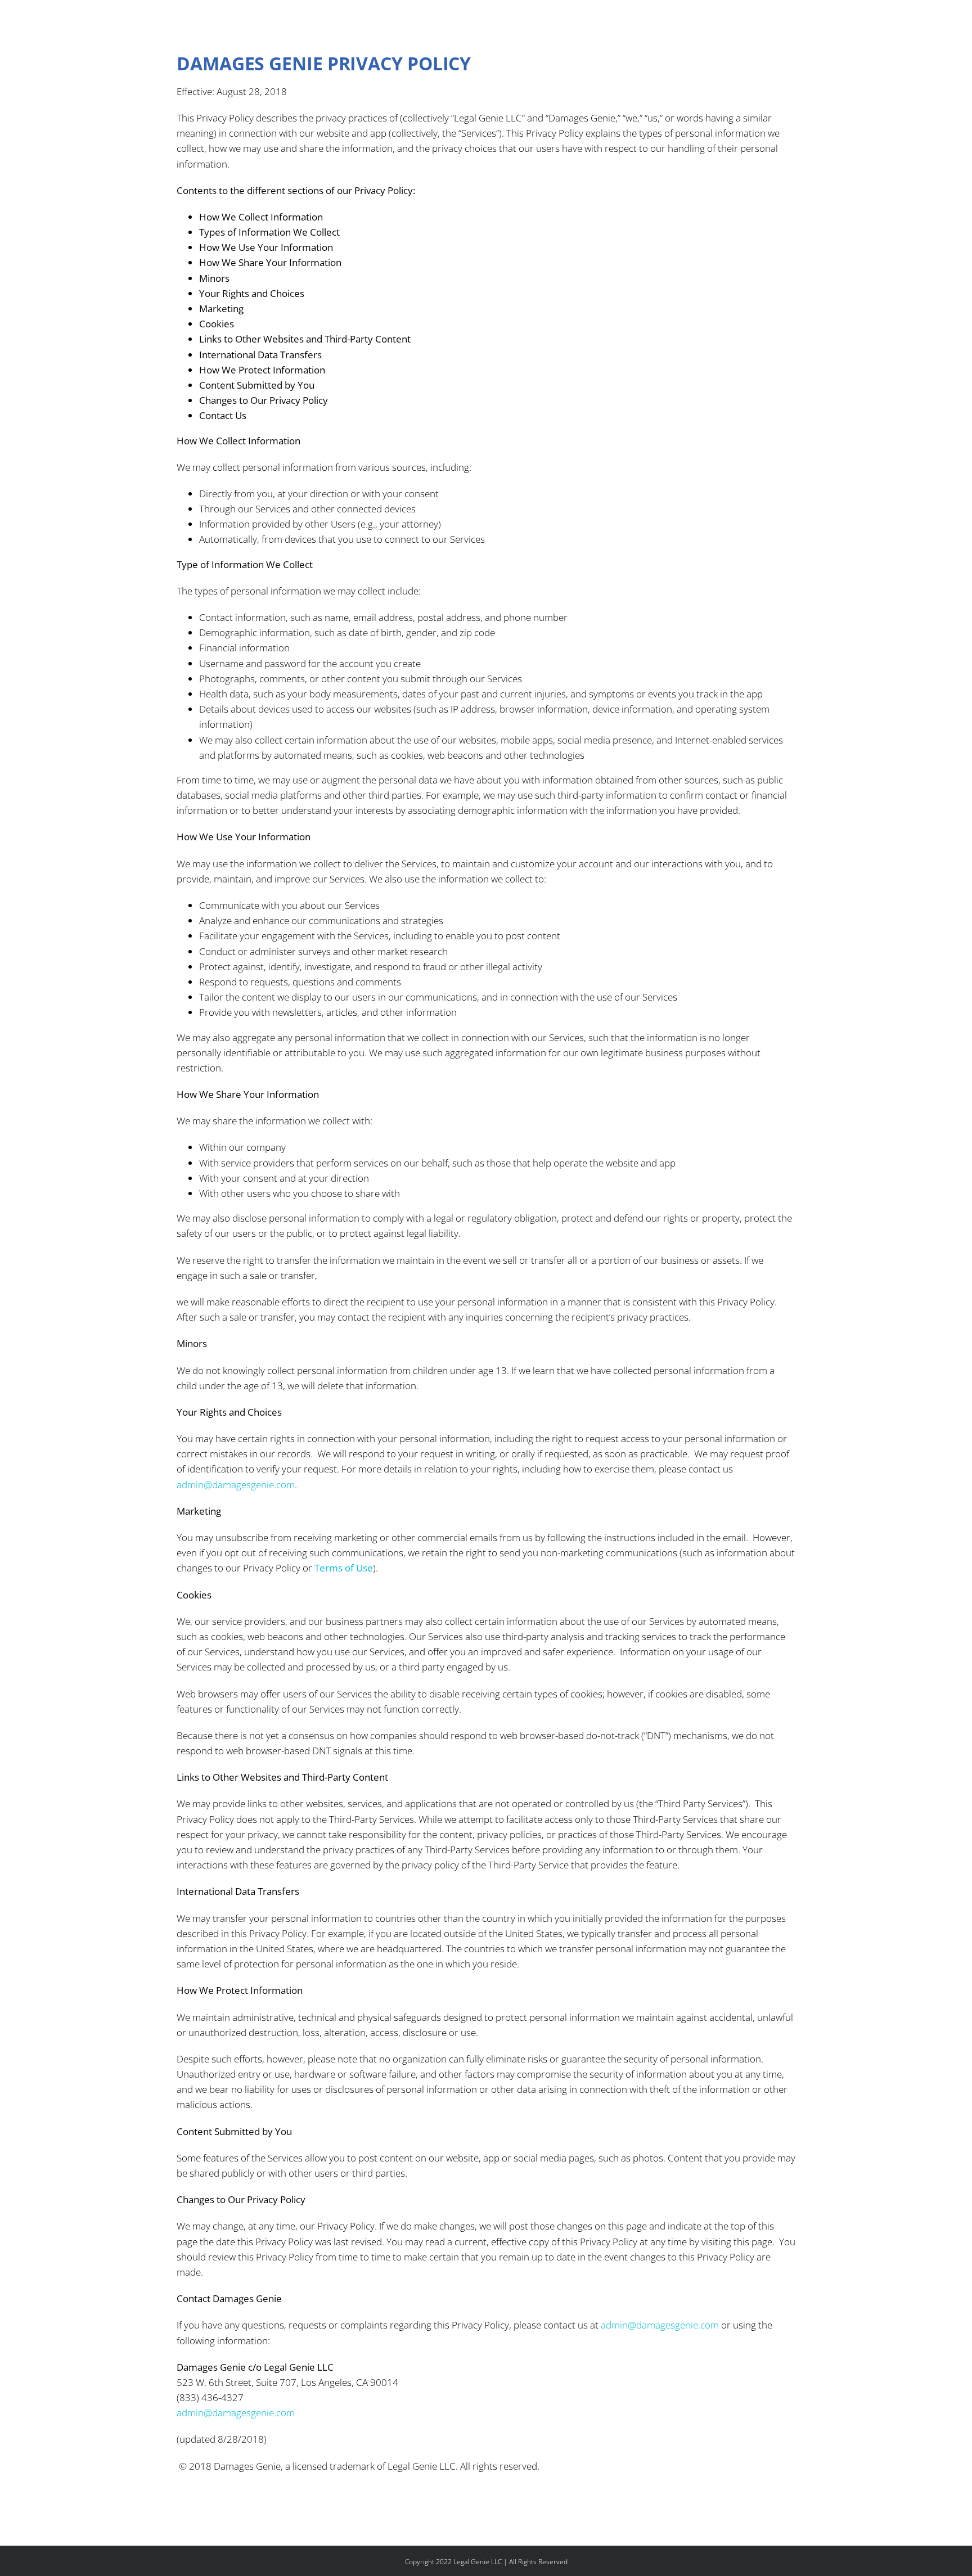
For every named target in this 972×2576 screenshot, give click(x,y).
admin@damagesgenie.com (236, 1485)
